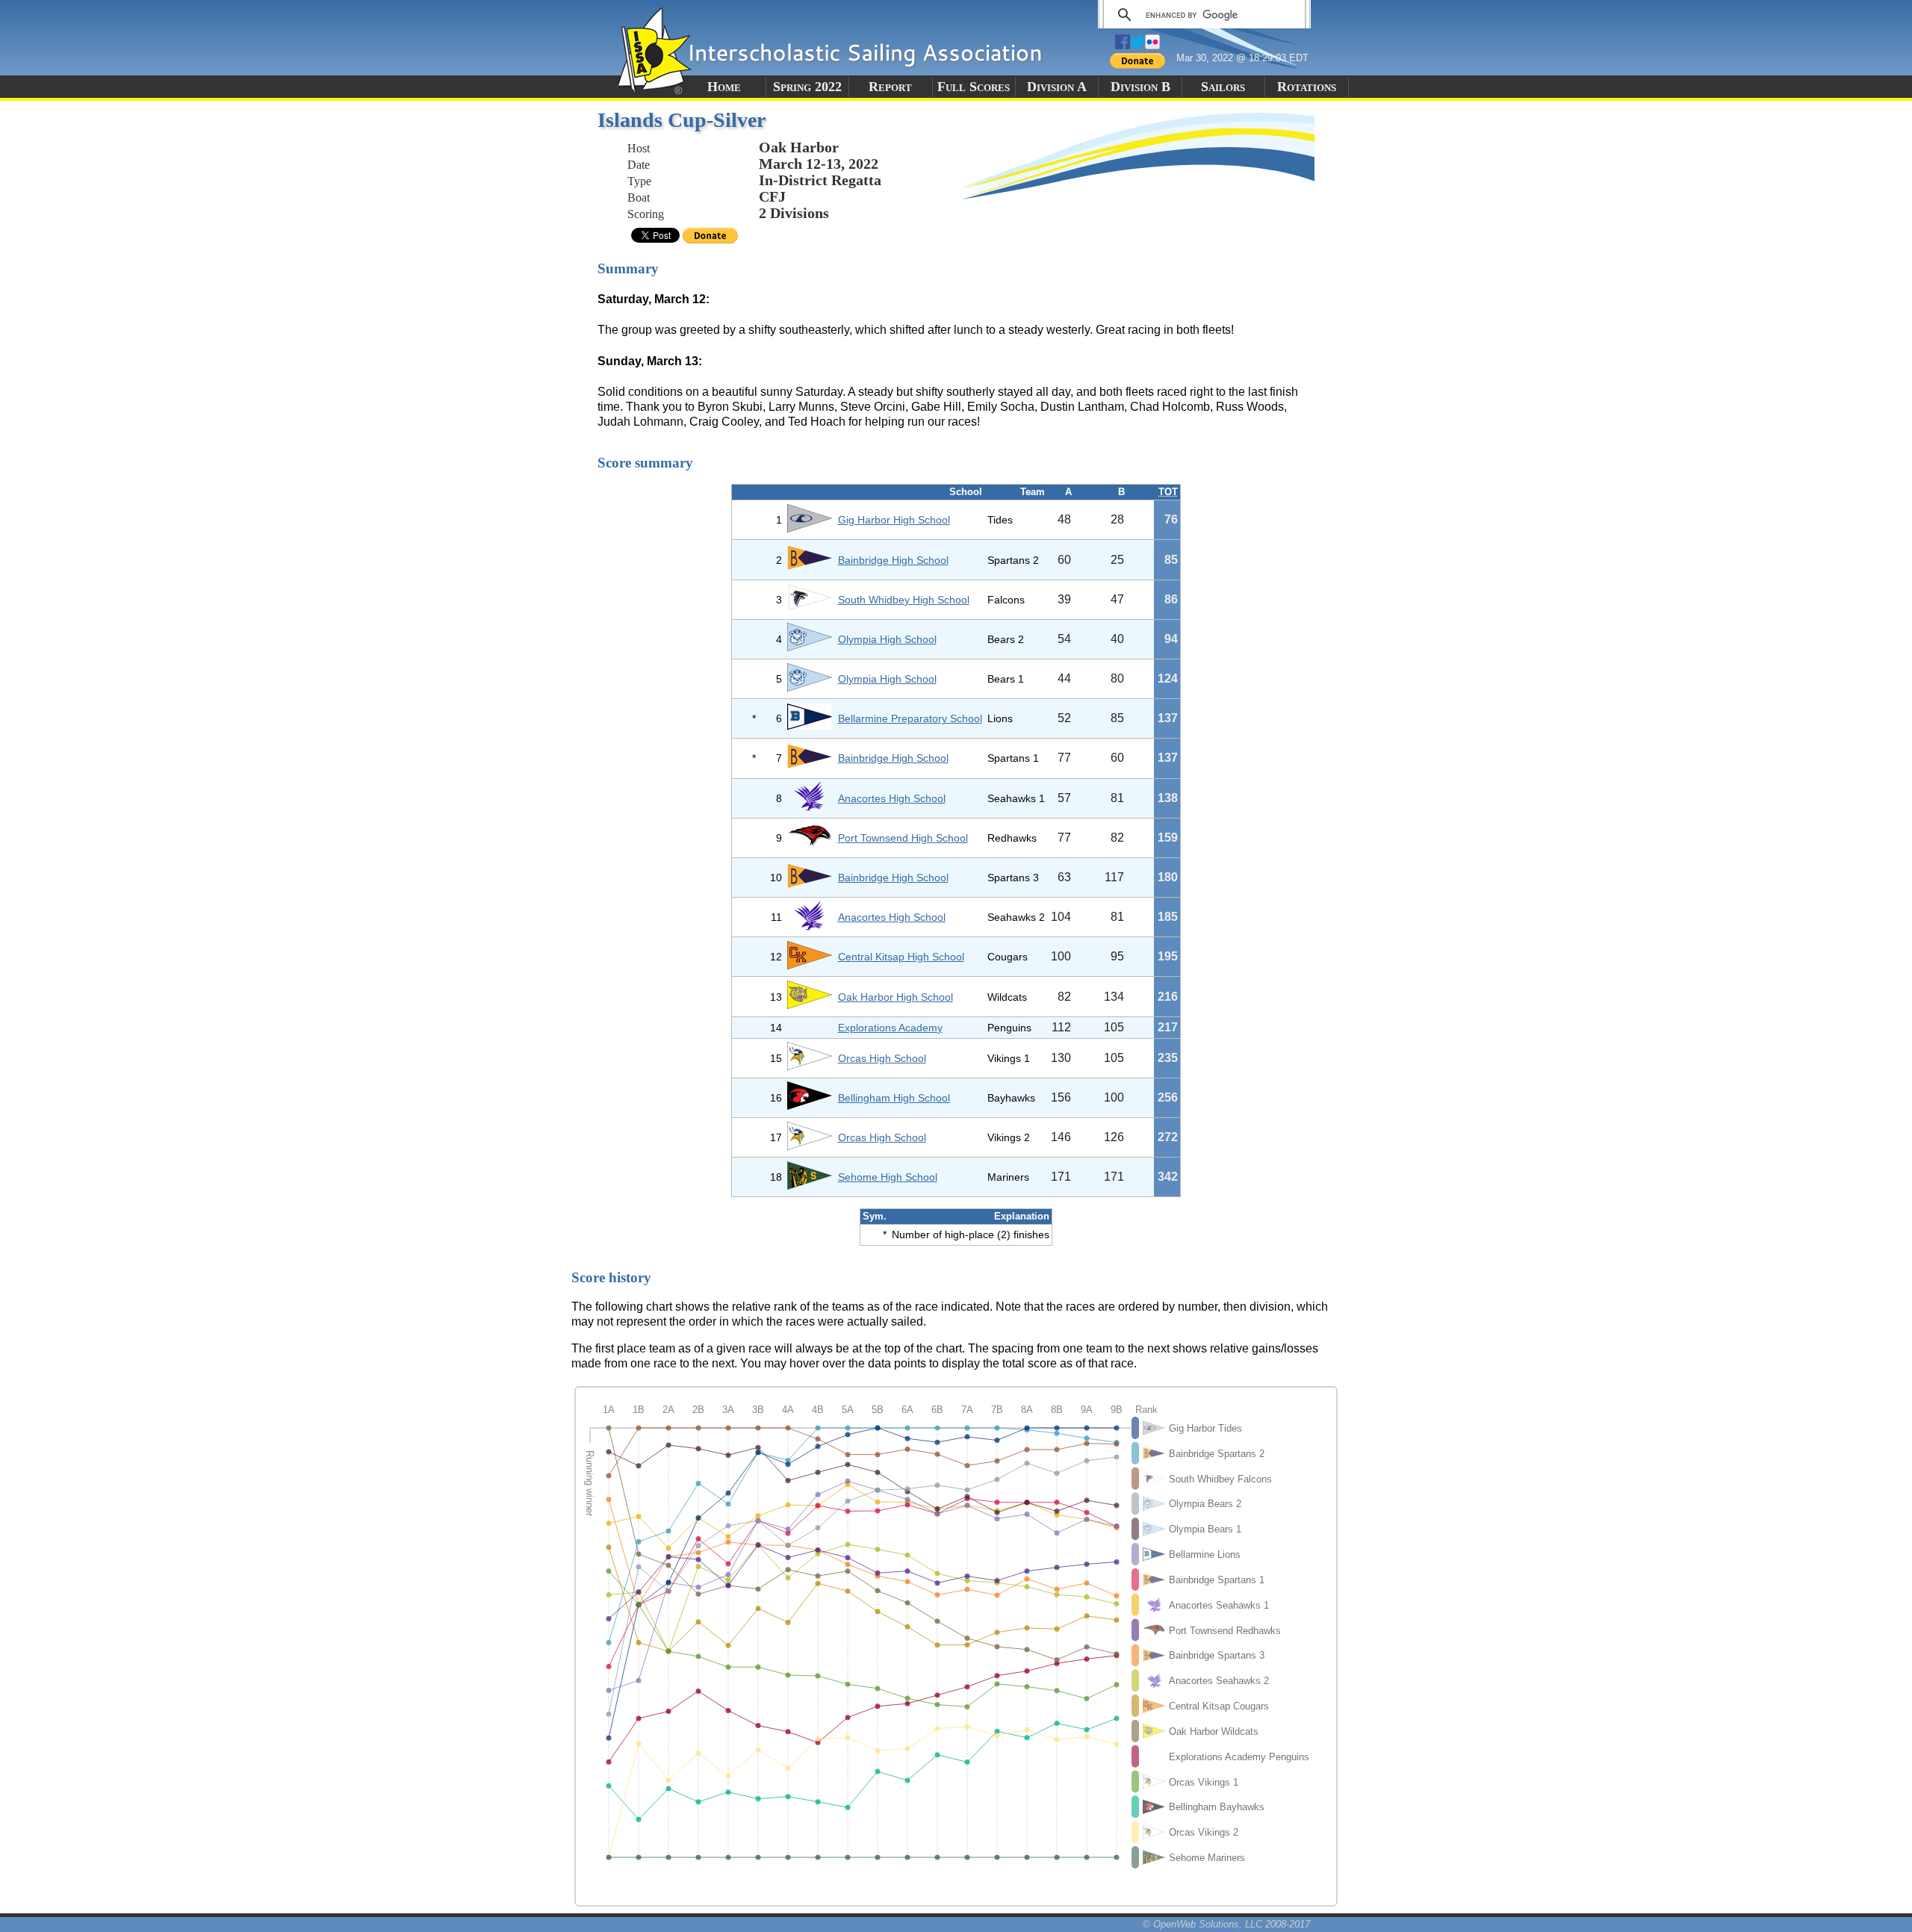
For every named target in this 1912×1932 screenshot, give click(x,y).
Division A (1057, 87)
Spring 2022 (807, 87)
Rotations (1307, 87)
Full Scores (974, 87)
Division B (1140, 87)
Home (724, 87)
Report (890, 87)
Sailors (1223, 87)
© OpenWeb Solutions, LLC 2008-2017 (1226, 1924)
